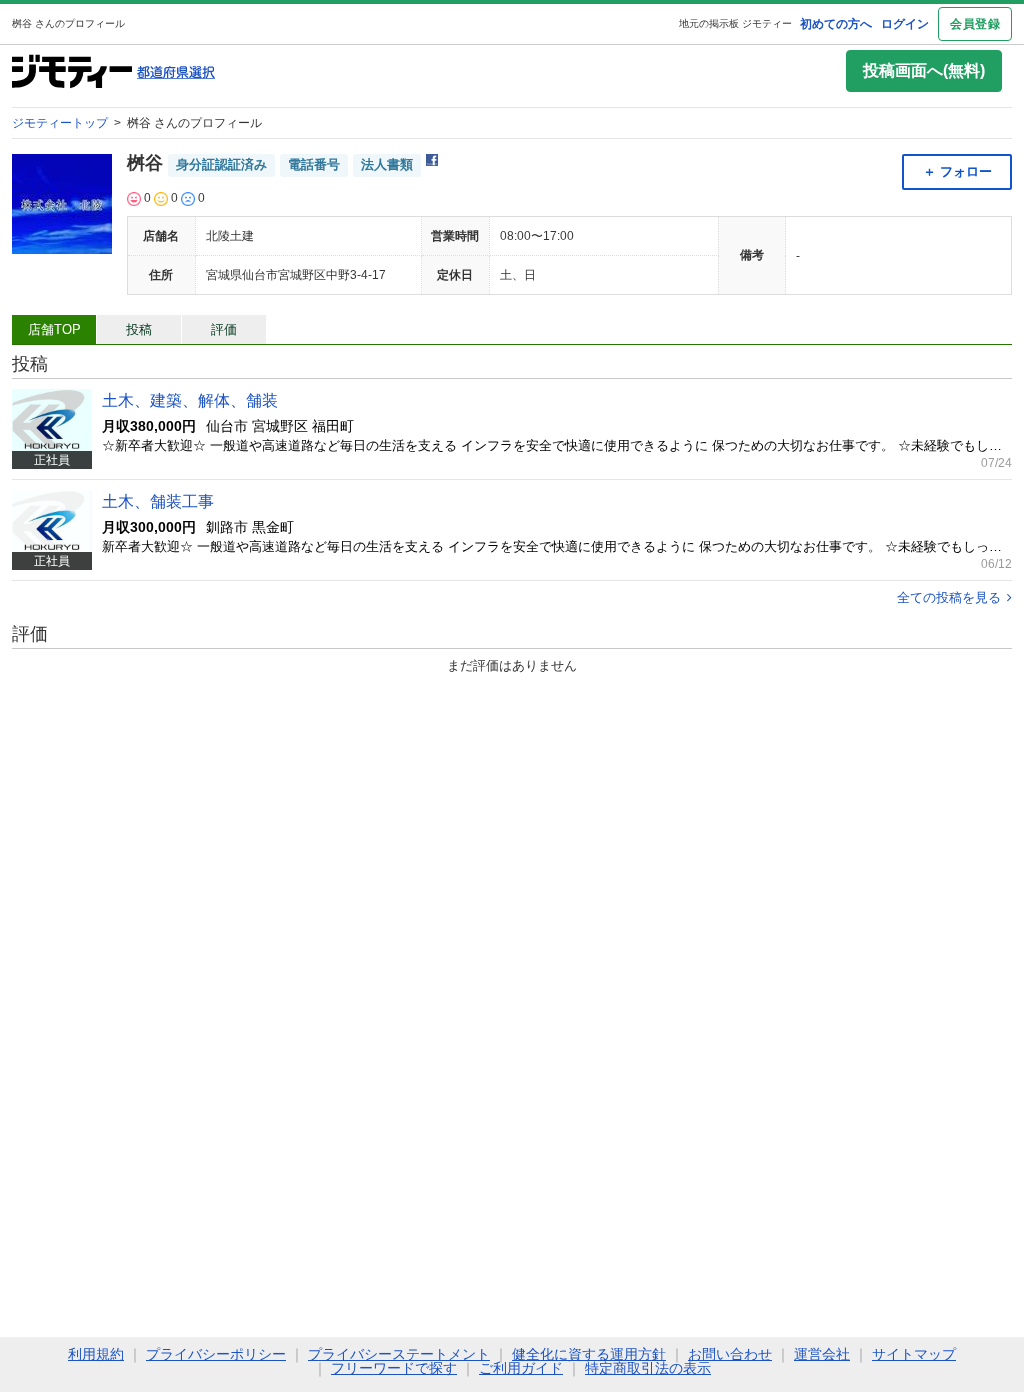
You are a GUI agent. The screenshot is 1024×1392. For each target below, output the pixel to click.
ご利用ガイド (521, 1368)
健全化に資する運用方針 (589, 1354)
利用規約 (96, 1354)
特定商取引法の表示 (648, 1368)
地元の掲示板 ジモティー (735, 23)
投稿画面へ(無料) (924, 70)
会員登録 (975, 24)
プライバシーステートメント (399, 1354)
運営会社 (822, 1354)
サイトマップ (914, 1354)
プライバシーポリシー (216, 1354)
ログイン (905, 24)
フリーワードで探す (394, 1368)
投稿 (139, 329)
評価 (224, 329)
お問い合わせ (730, 1354)
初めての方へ (836, 24)
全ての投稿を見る (949, 597)
